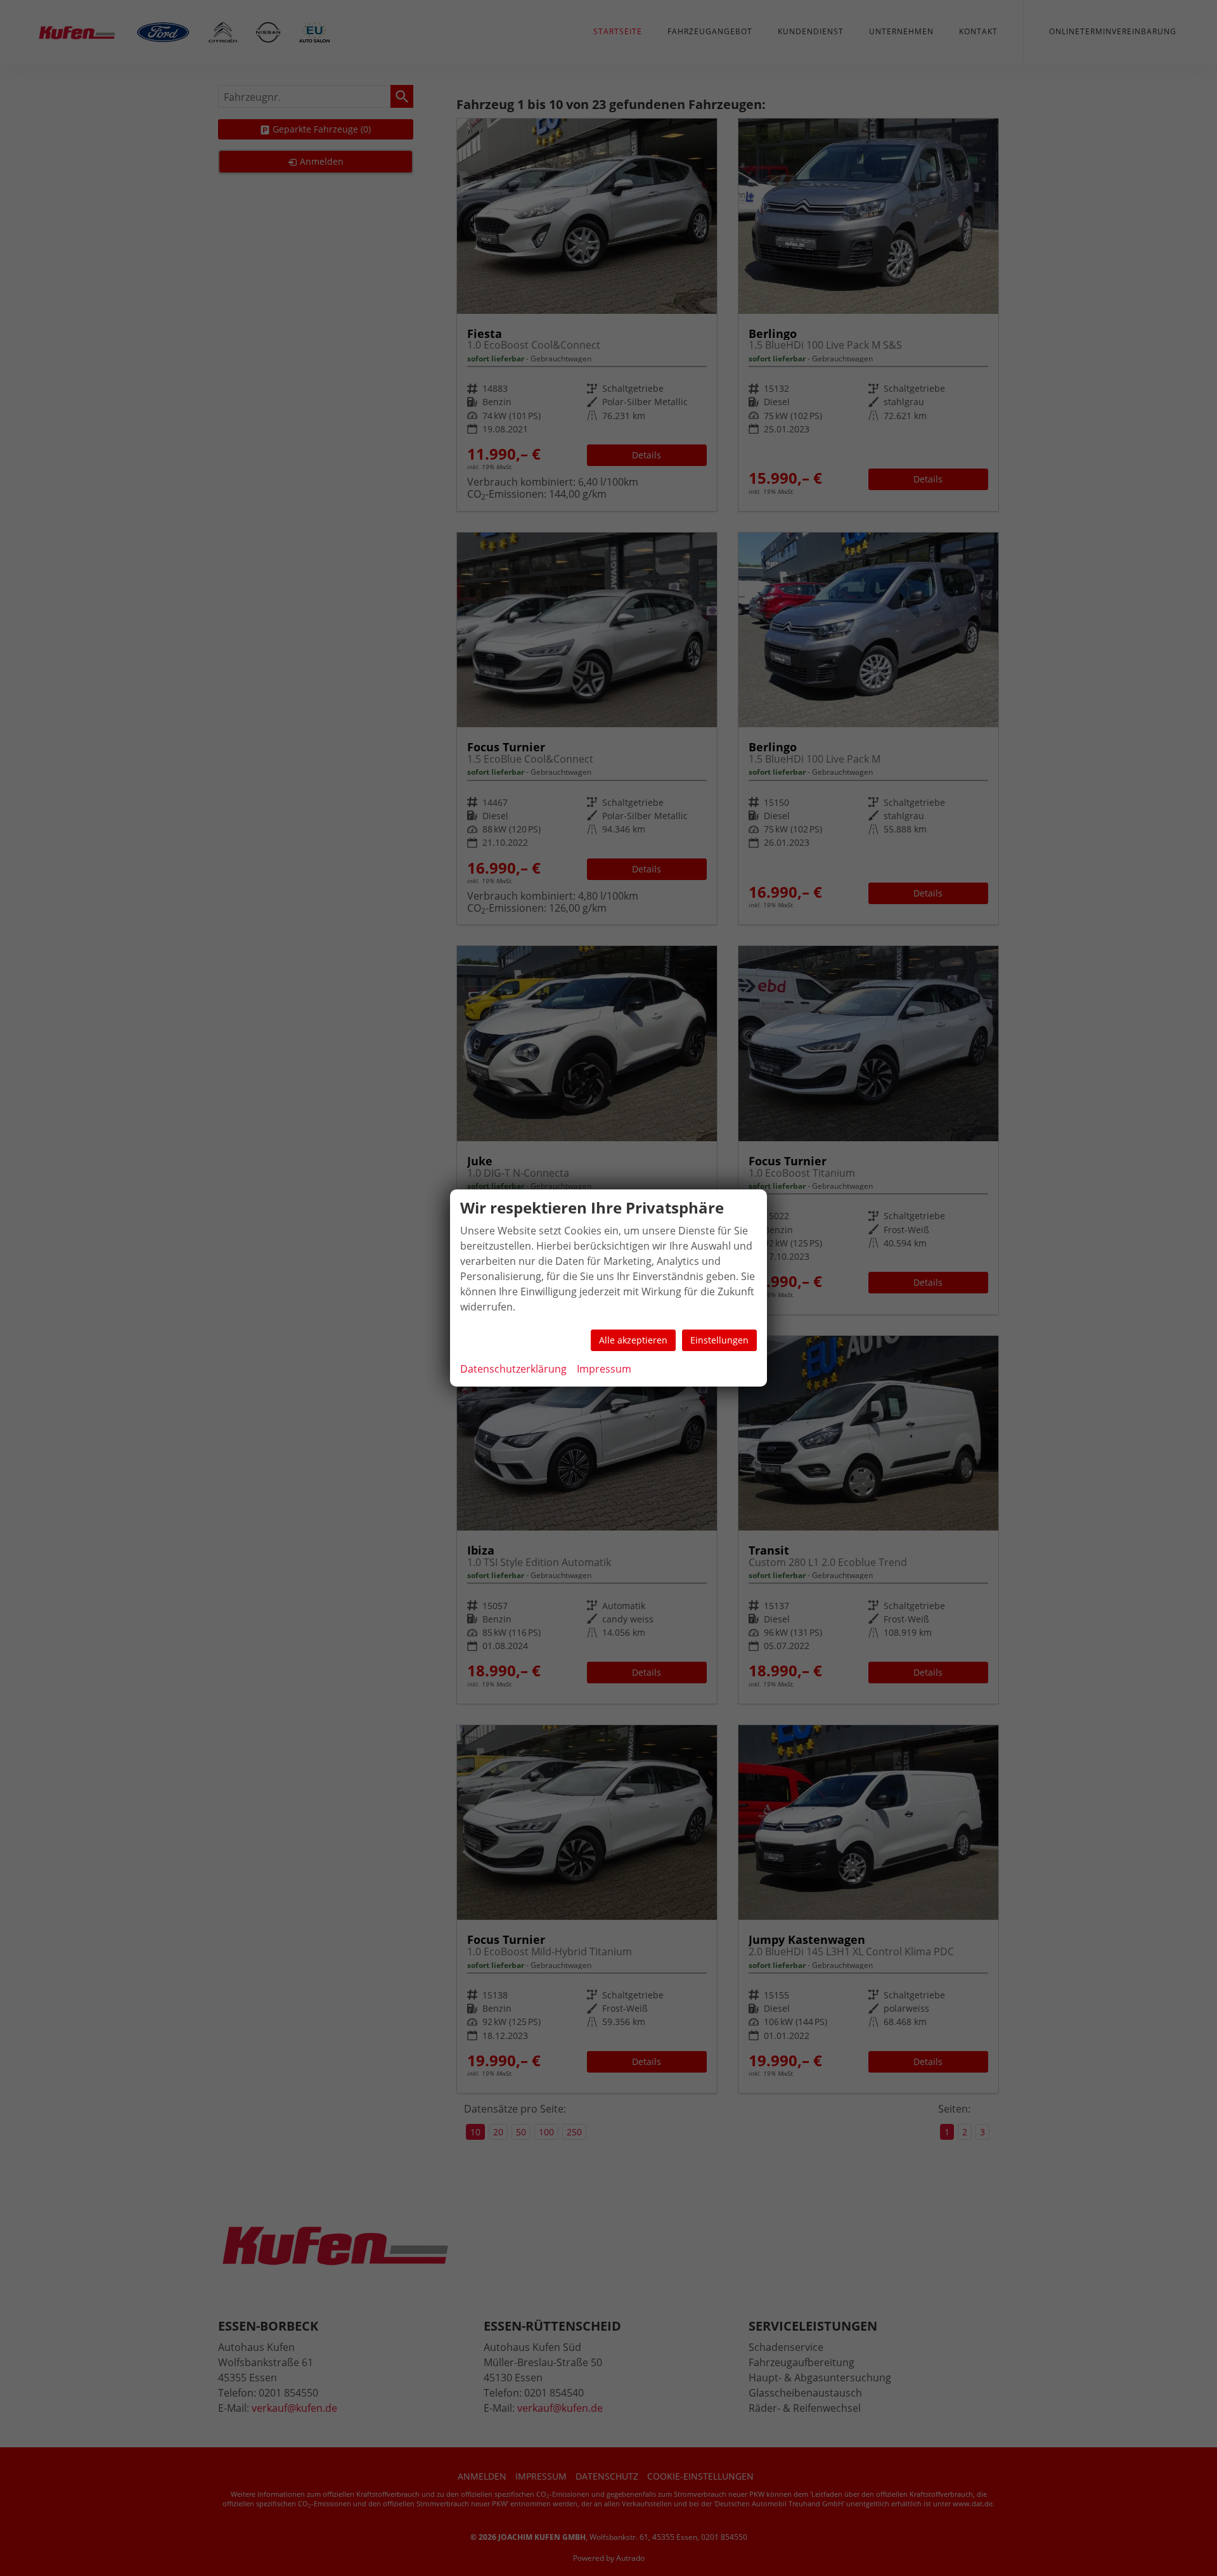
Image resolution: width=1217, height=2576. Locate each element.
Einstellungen (719, 1340)
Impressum (604, 1369)
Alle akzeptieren (633, 1340)
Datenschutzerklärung (513, 1369)
